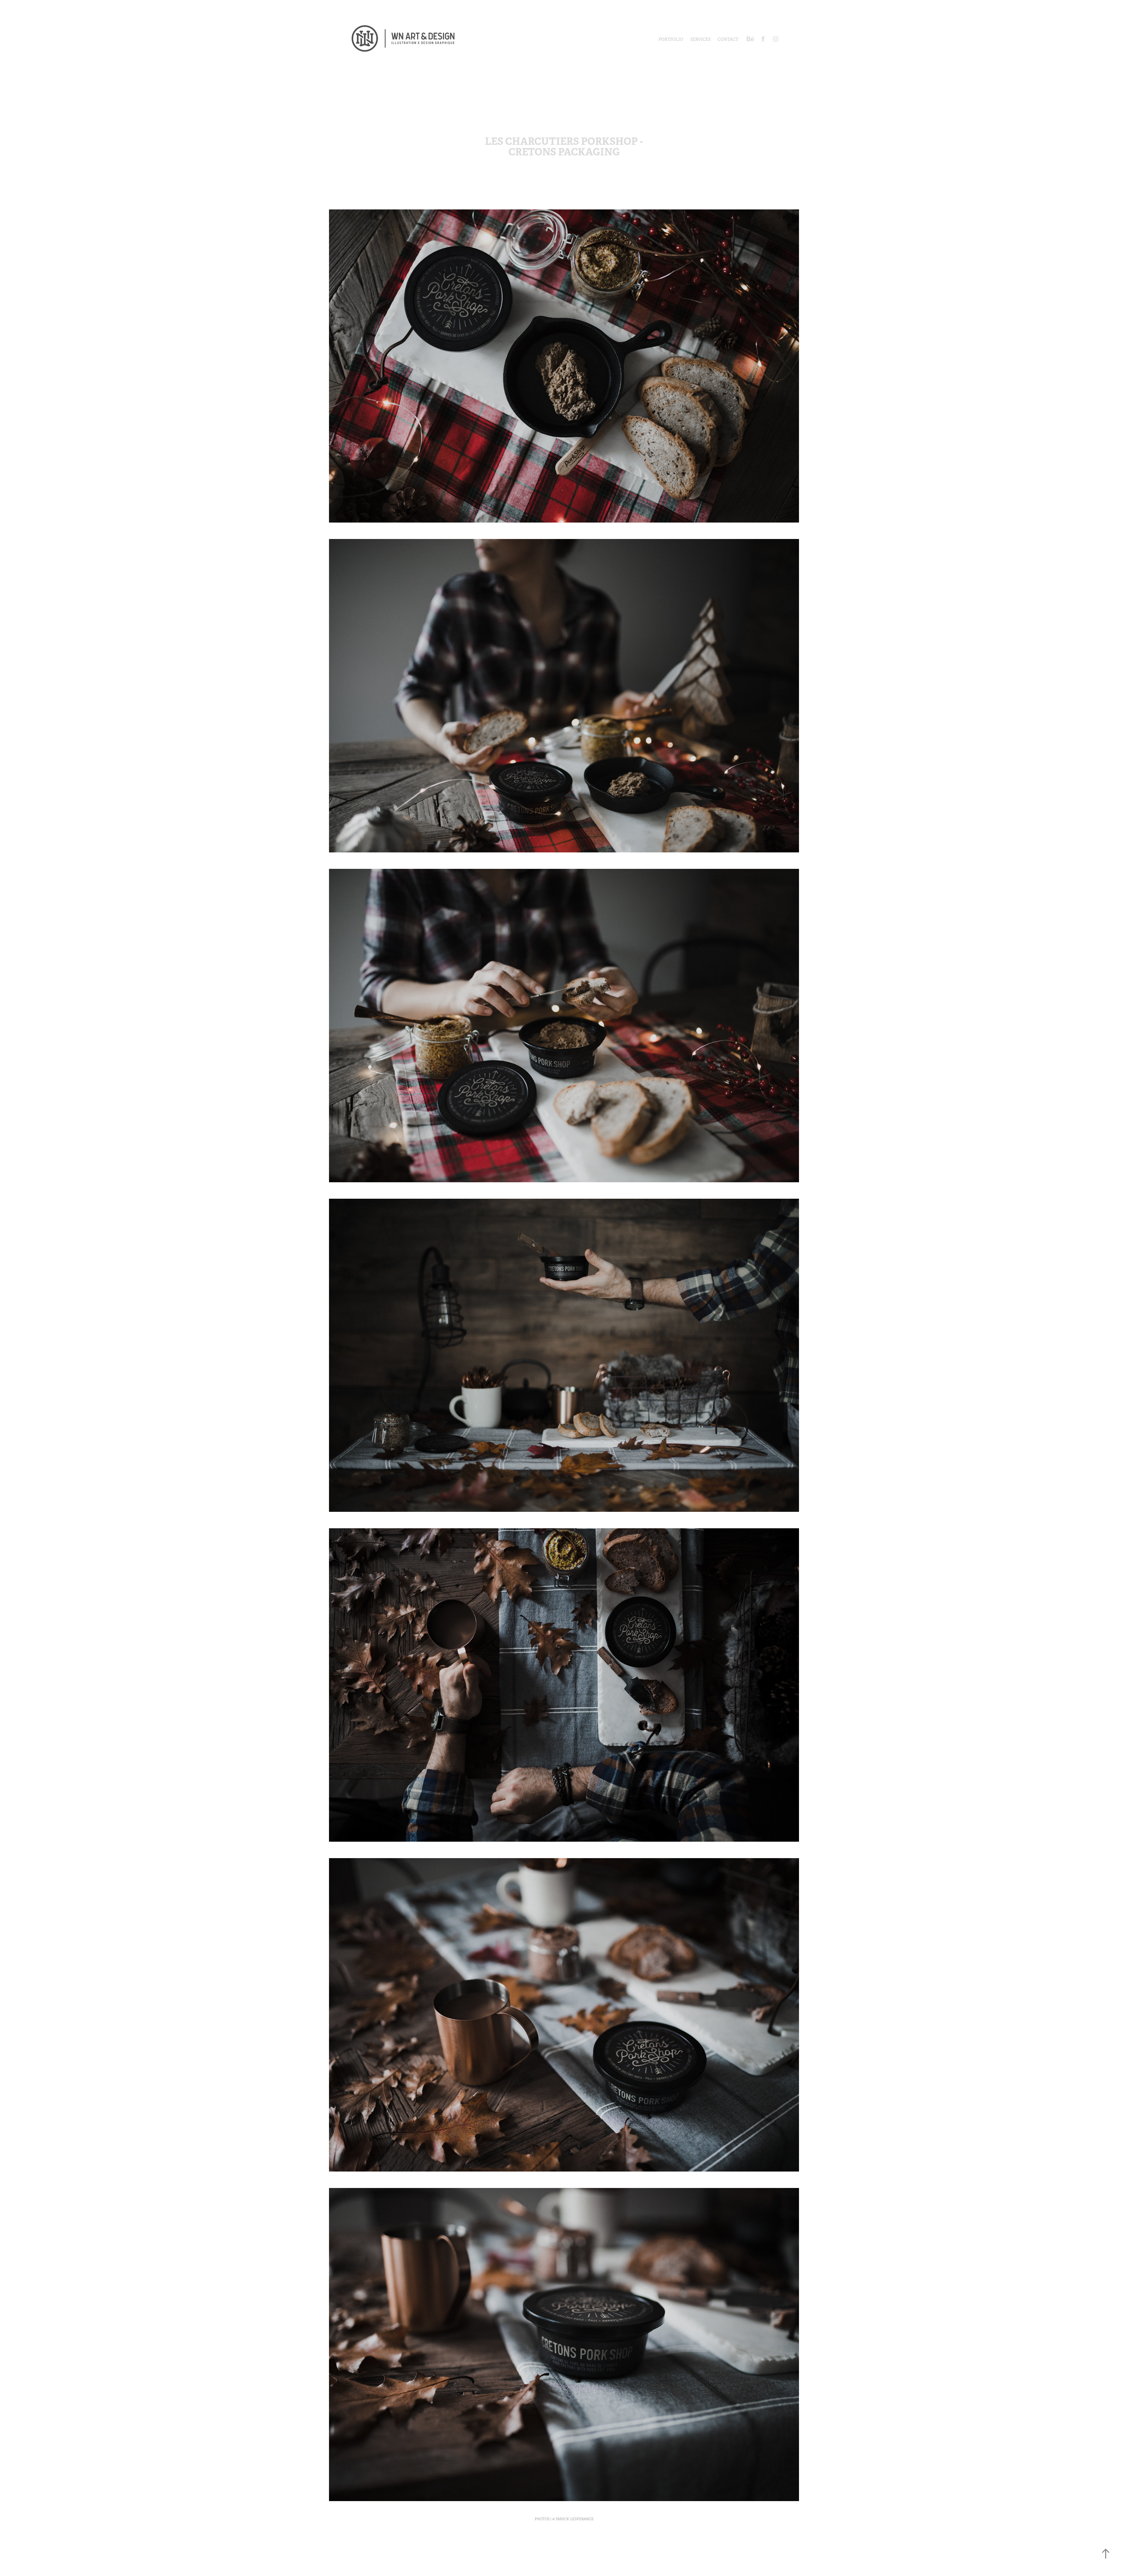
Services (700, 39)
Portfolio (671, 39)
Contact (728, 39)
